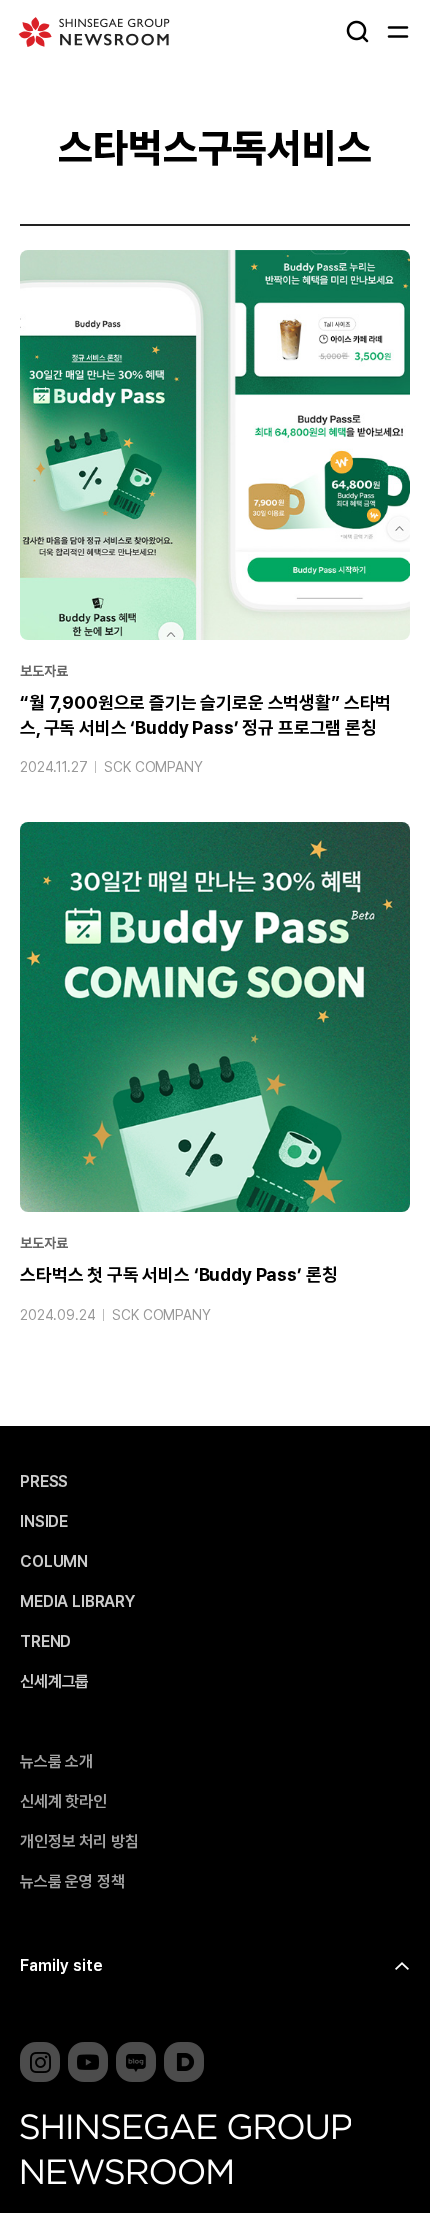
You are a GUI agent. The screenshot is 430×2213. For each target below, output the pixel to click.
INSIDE (44, 1522)
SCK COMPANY (153, 767)
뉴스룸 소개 (56, 1762)
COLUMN (54, 1562)
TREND (45, 1642)
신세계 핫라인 (63, 1802)
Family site (61, 1965)
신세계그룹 (54, 1682)
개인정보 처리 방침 (79, 1842)
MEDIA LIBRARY (77, 1602)
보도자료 (43, 671)
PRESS (44, 1482)
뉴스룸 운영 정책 (72, 1882)
